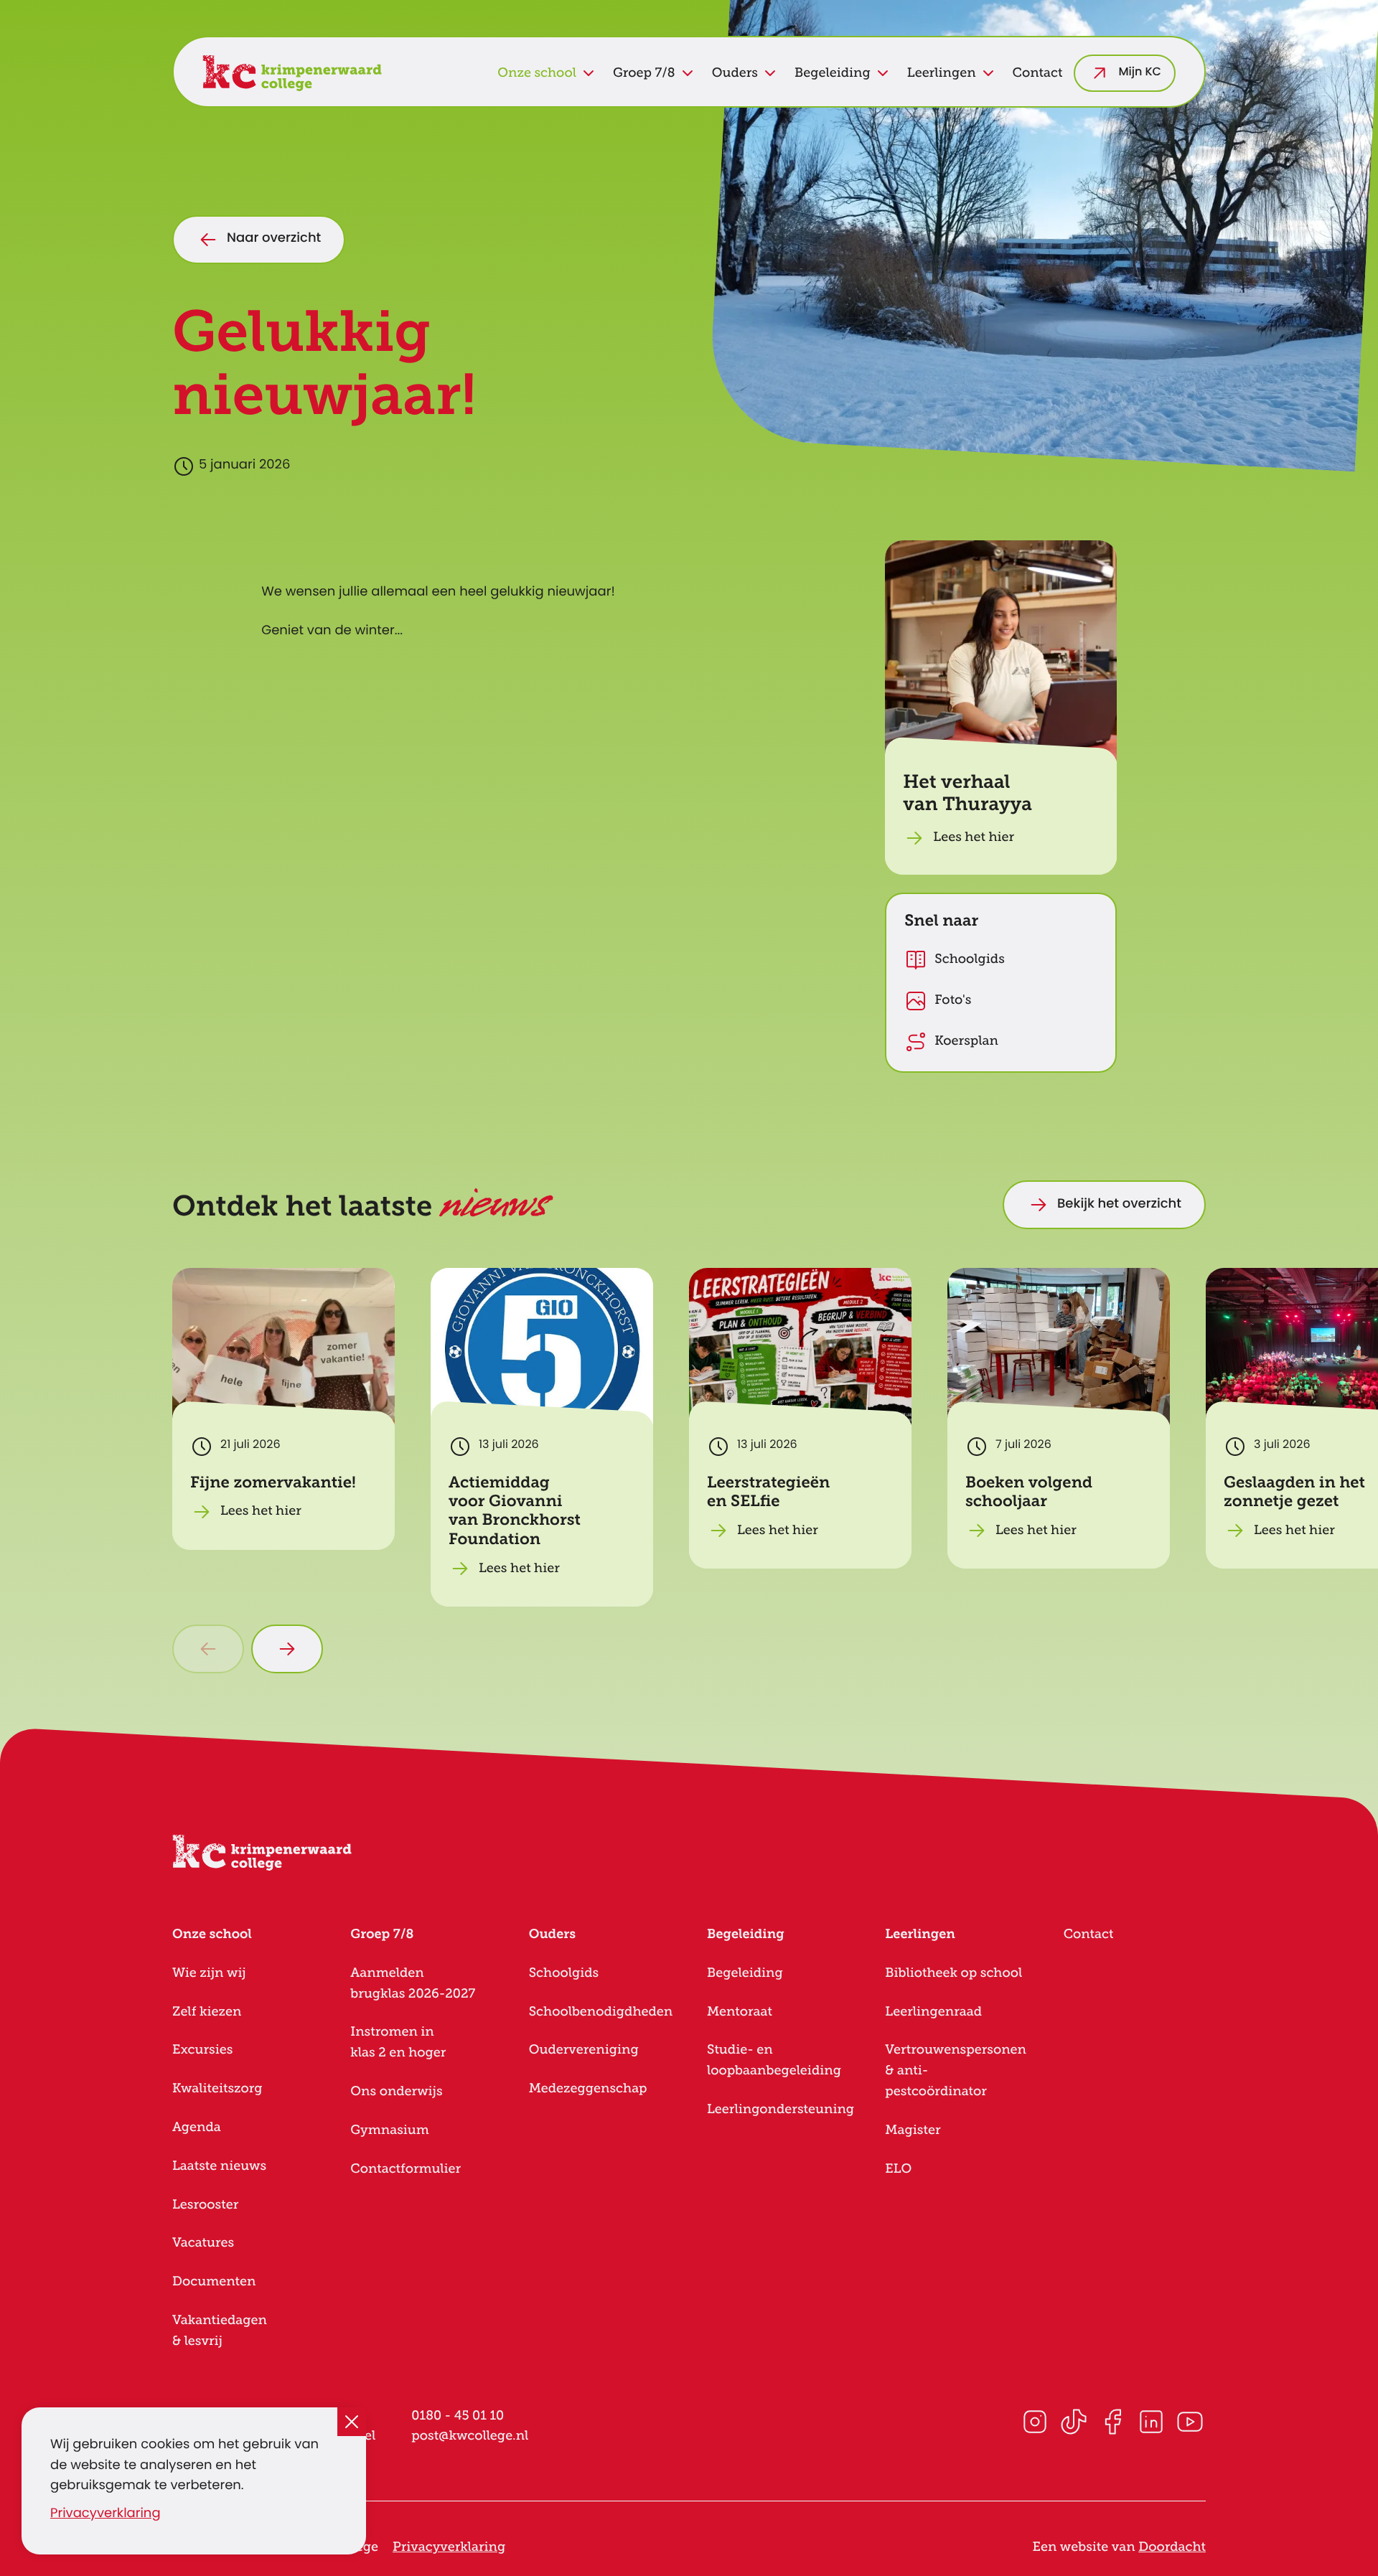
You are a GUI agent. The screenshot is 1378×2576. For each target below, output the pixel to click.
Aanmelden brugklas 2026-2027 (413, 1984)
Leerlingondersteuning (781, 2110)
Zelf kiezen (207, 2012)
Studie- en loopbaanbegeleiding (774, 2060)
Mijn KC (1140, 73)
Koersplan (966, 1041)
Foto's (953, 1000)
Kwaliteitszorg (217, 2089)
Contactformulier (406, 2169)
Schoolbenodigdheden (601, 2012)
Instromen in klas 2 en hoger (398, 2043)
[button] (1001, 708)
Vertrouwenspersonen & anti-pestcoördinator (956, 2071)
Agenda (197, 2128)
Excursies (202, 2050)
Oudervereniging (584, 2050)
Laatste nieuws (219, 2166)
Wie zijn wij (209, 1973)
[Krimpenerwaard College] (292, 73)
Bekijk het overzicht (1119, 1205)
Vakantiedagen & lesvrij (220, 2331)
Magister (913, 2130)
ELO (898, 2169)
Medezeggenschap (588, 2089)
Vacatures (203, 2243)
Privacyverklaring (106, 2515)
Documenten (214, 2282)
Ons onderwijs (396, 2092)
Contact (1038, 73)
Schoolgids (970, 959)
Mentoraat (740, 2012)
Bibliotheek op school (953, 1973)
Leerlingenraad (933, 2012)
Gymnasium (389, 2130)
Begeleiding (745, 1973)
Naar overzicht (274, 239)
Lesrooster (205, 2205)
